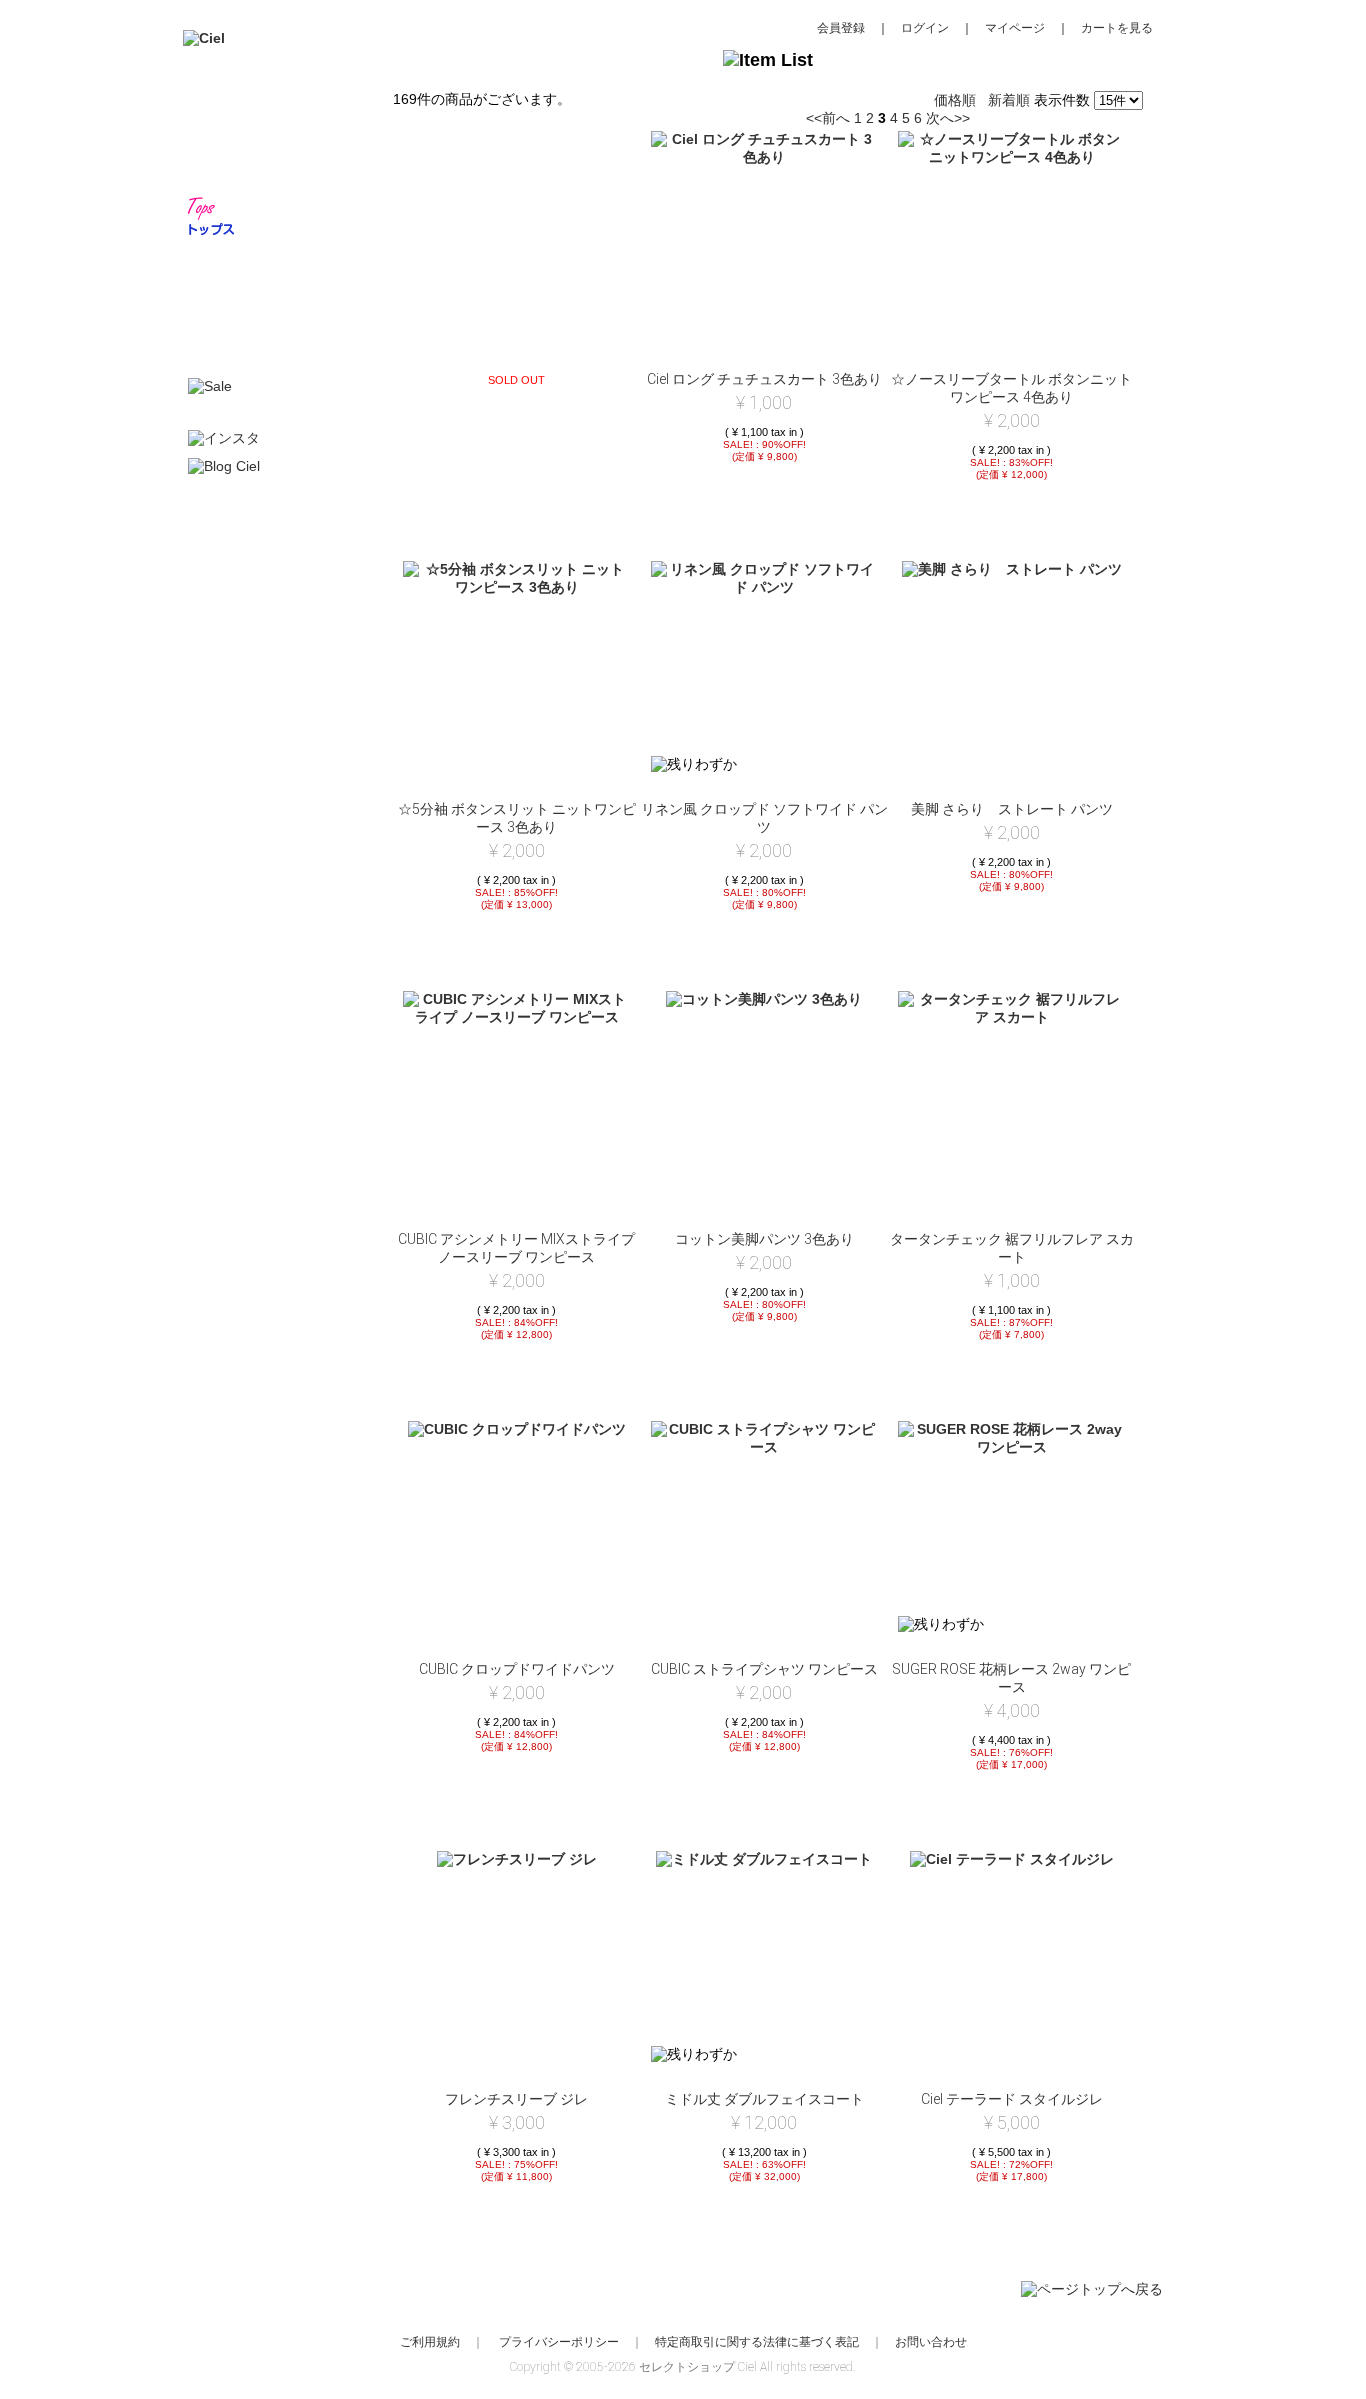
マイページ (1015, 28)
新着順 (1009, 100)
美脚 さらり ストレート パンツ (1012, 809)
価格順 (955, 100)
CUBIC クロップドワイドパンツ (517, 1669)
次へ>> (948, 118)
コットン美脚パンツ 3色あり (764, 1239)
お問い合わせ (931, 2342)
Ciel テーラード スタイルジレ (1012, 2099)
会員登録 (841, 28)
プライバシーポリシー (559, 2342)
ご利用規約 (430, 2342)
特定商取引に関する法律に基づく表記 (757, 2342)
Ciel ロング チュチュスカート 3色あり (764, 379)
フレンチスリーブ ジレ (516, 2099)
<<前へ (828, 118)
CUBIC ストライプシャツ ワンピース (764, 1669)
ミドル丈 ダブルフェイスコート (764, 2099)
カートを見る (1117, 28)
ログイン (925, 28)
